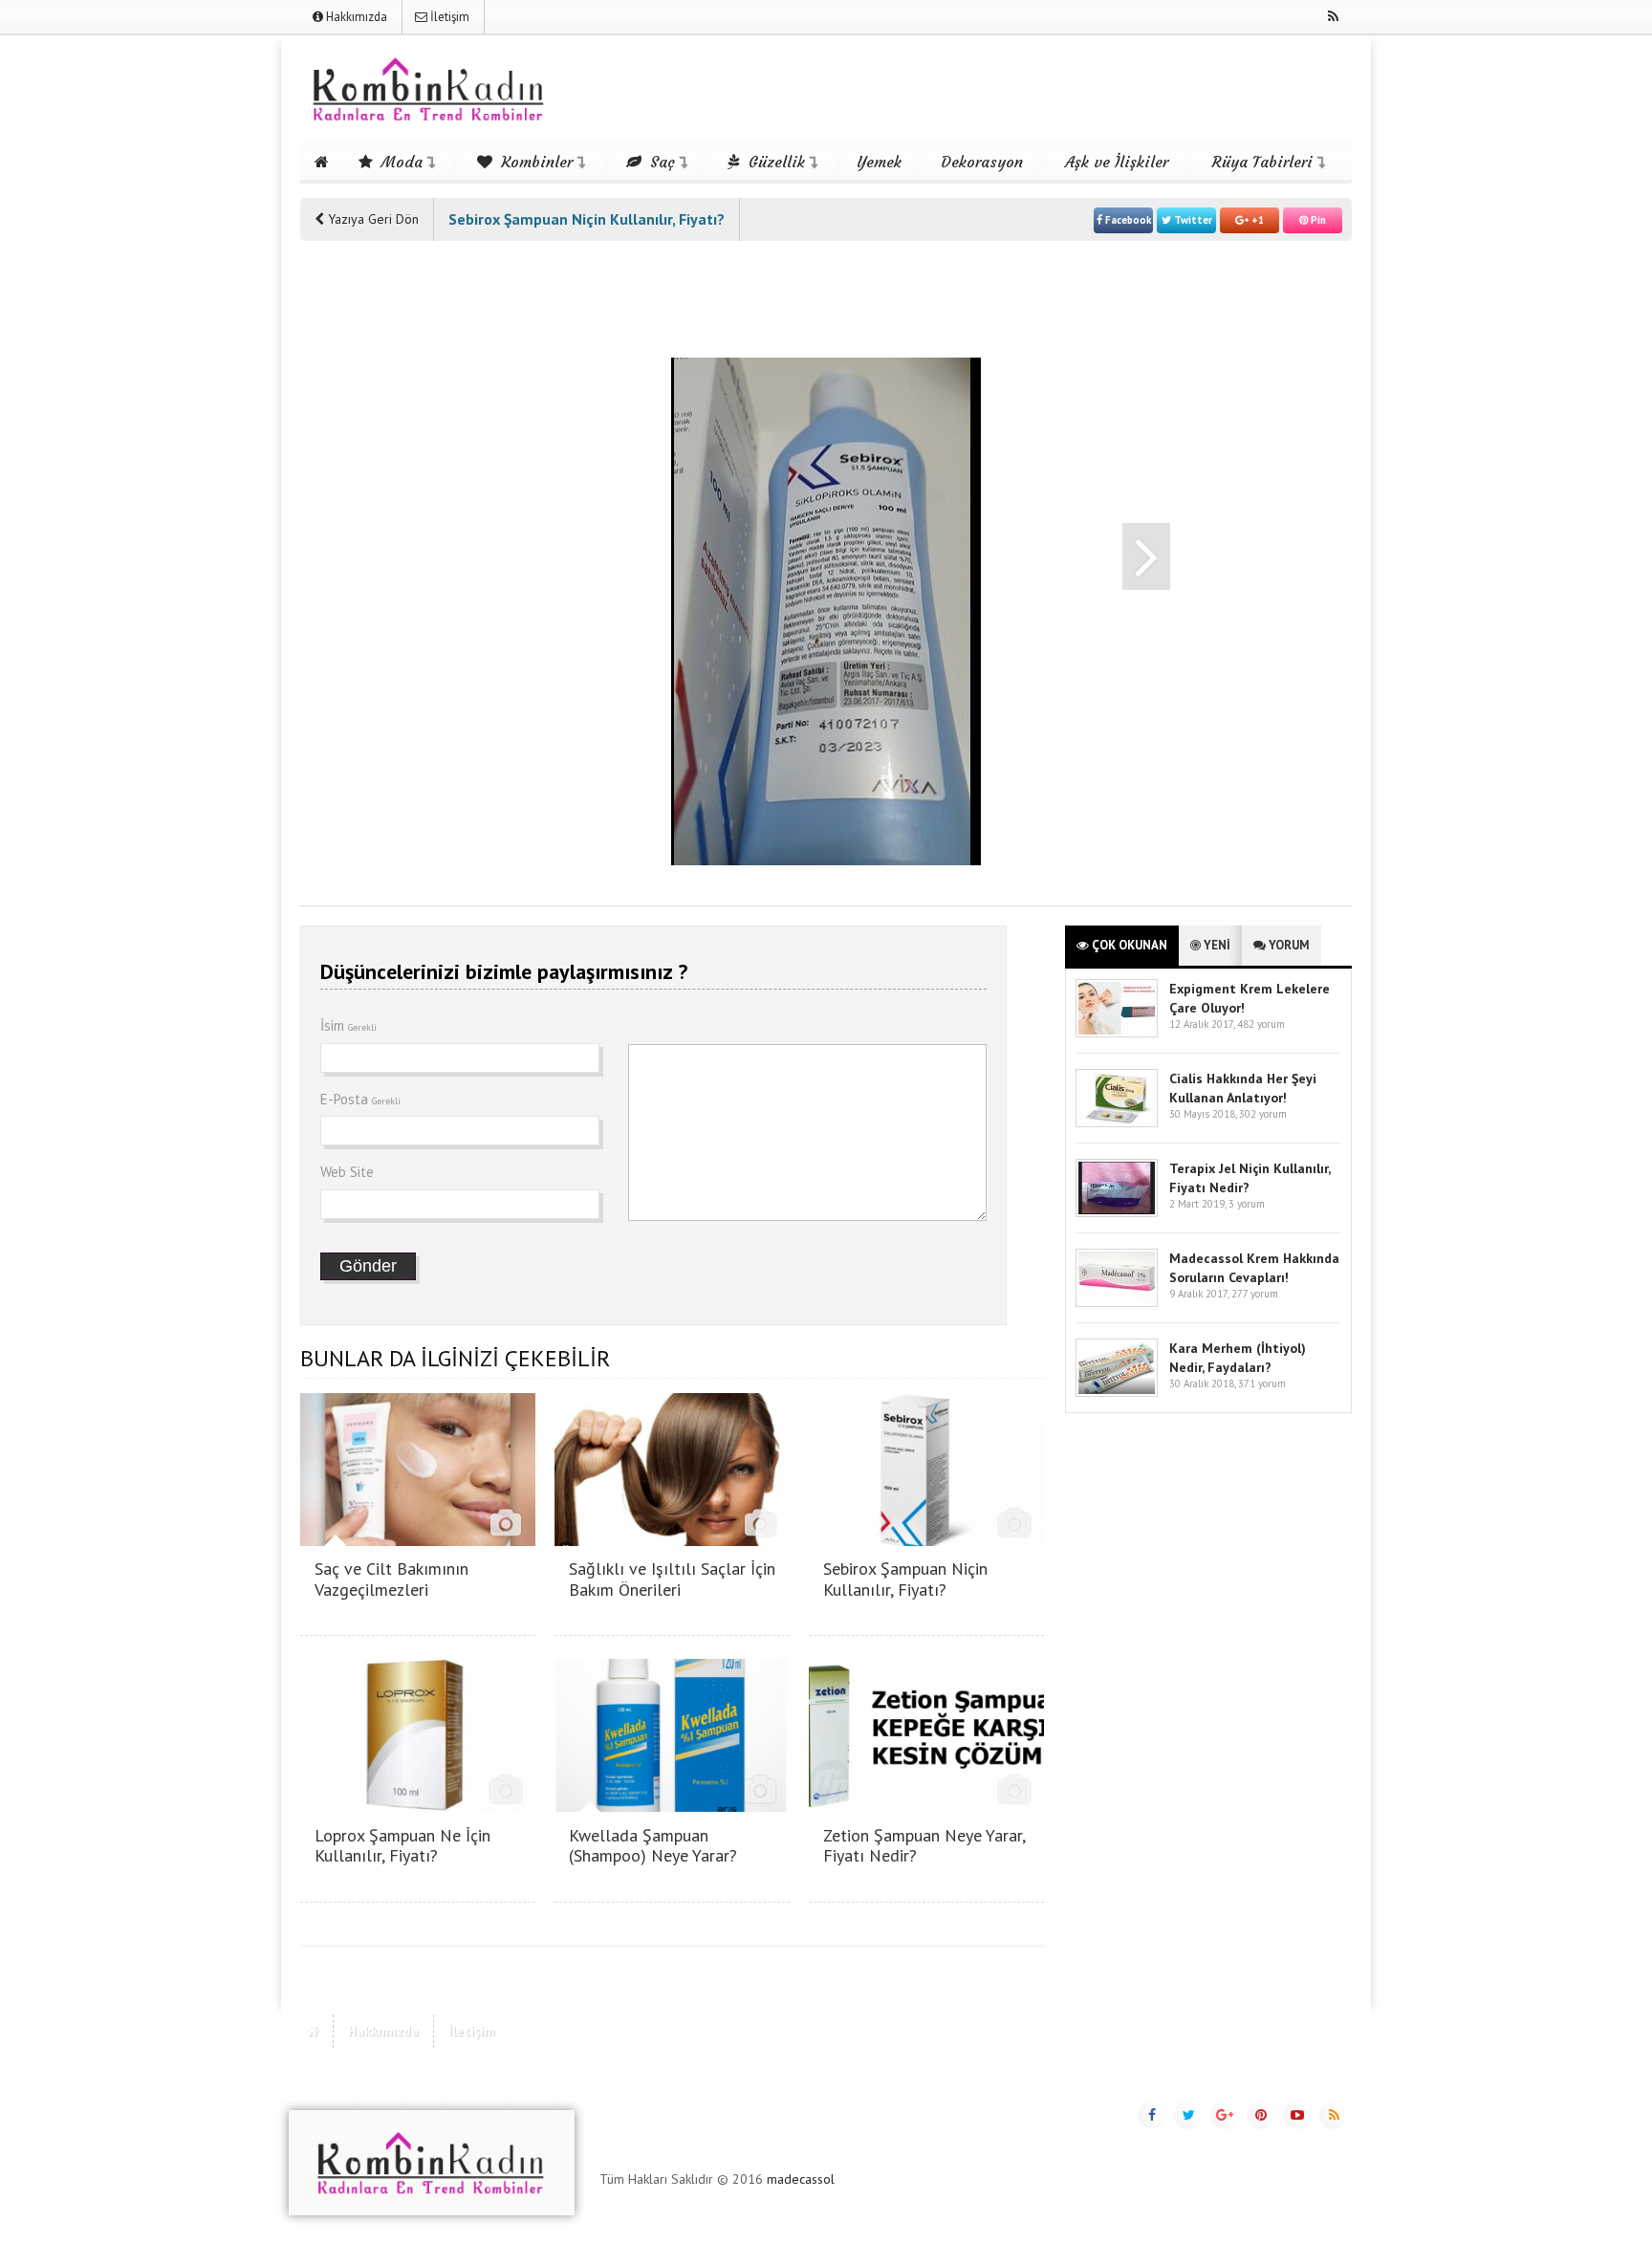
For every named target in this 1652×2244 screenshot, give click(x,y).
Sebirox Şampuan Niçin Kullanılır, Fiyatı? (905, 1579)
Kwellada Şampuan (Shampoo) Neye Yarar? (653, 1846)
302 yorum (1263, 1114)
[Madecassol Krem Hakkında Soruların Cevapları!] (1117, 1303)
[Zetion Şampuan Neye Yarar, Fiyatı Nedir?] (926, 1807)
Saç (660, 162)
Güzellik (774, 162)
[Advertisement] (377, 547)
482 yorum (1261, 1024)
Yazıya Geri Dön (371, 219)
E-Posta (360, 1099)
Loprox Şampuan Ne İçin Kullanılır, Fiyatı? (402, 1846)
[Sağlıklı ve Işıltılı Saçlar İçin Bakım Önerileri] (672, 1541)
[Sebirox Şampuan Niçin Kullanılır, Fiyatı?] (926, 1541)
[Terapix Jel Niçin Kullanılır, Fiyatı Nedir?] (1117, 1213)
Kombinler (534, 162)
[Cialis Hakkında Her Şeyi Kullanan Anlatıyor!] (1117, 1123)
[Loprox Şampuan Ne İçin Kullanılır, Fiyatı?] (418, 1807)
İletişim (448, 17)
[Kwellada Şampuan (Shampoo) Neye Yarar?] (672, 1807)
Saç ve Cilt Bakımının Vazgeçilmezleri (391, 1579)
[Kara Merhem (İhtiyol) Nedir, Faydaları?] (1117, 1393)
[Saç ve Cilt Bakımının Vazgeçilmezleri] (418, 1541)
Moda (400, 162)
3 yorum (1247, 1204)
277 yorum (1255, 1294)
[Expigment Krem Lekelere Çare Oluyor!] (1117, 1033)
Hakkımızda (355, 17)
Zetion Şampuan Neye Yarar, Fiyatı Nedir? (924, 1846)
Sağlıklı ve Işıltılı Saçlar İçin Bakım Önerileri (672, 1579)
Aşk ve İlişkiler (1117, 162)
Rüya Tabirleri (1262, 162)
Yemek (879, 162)
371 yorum (1262, 1383)
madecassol (801, 2179)
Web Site (347, 1172)
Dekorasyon (982, 162)
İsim (348, 1025)
